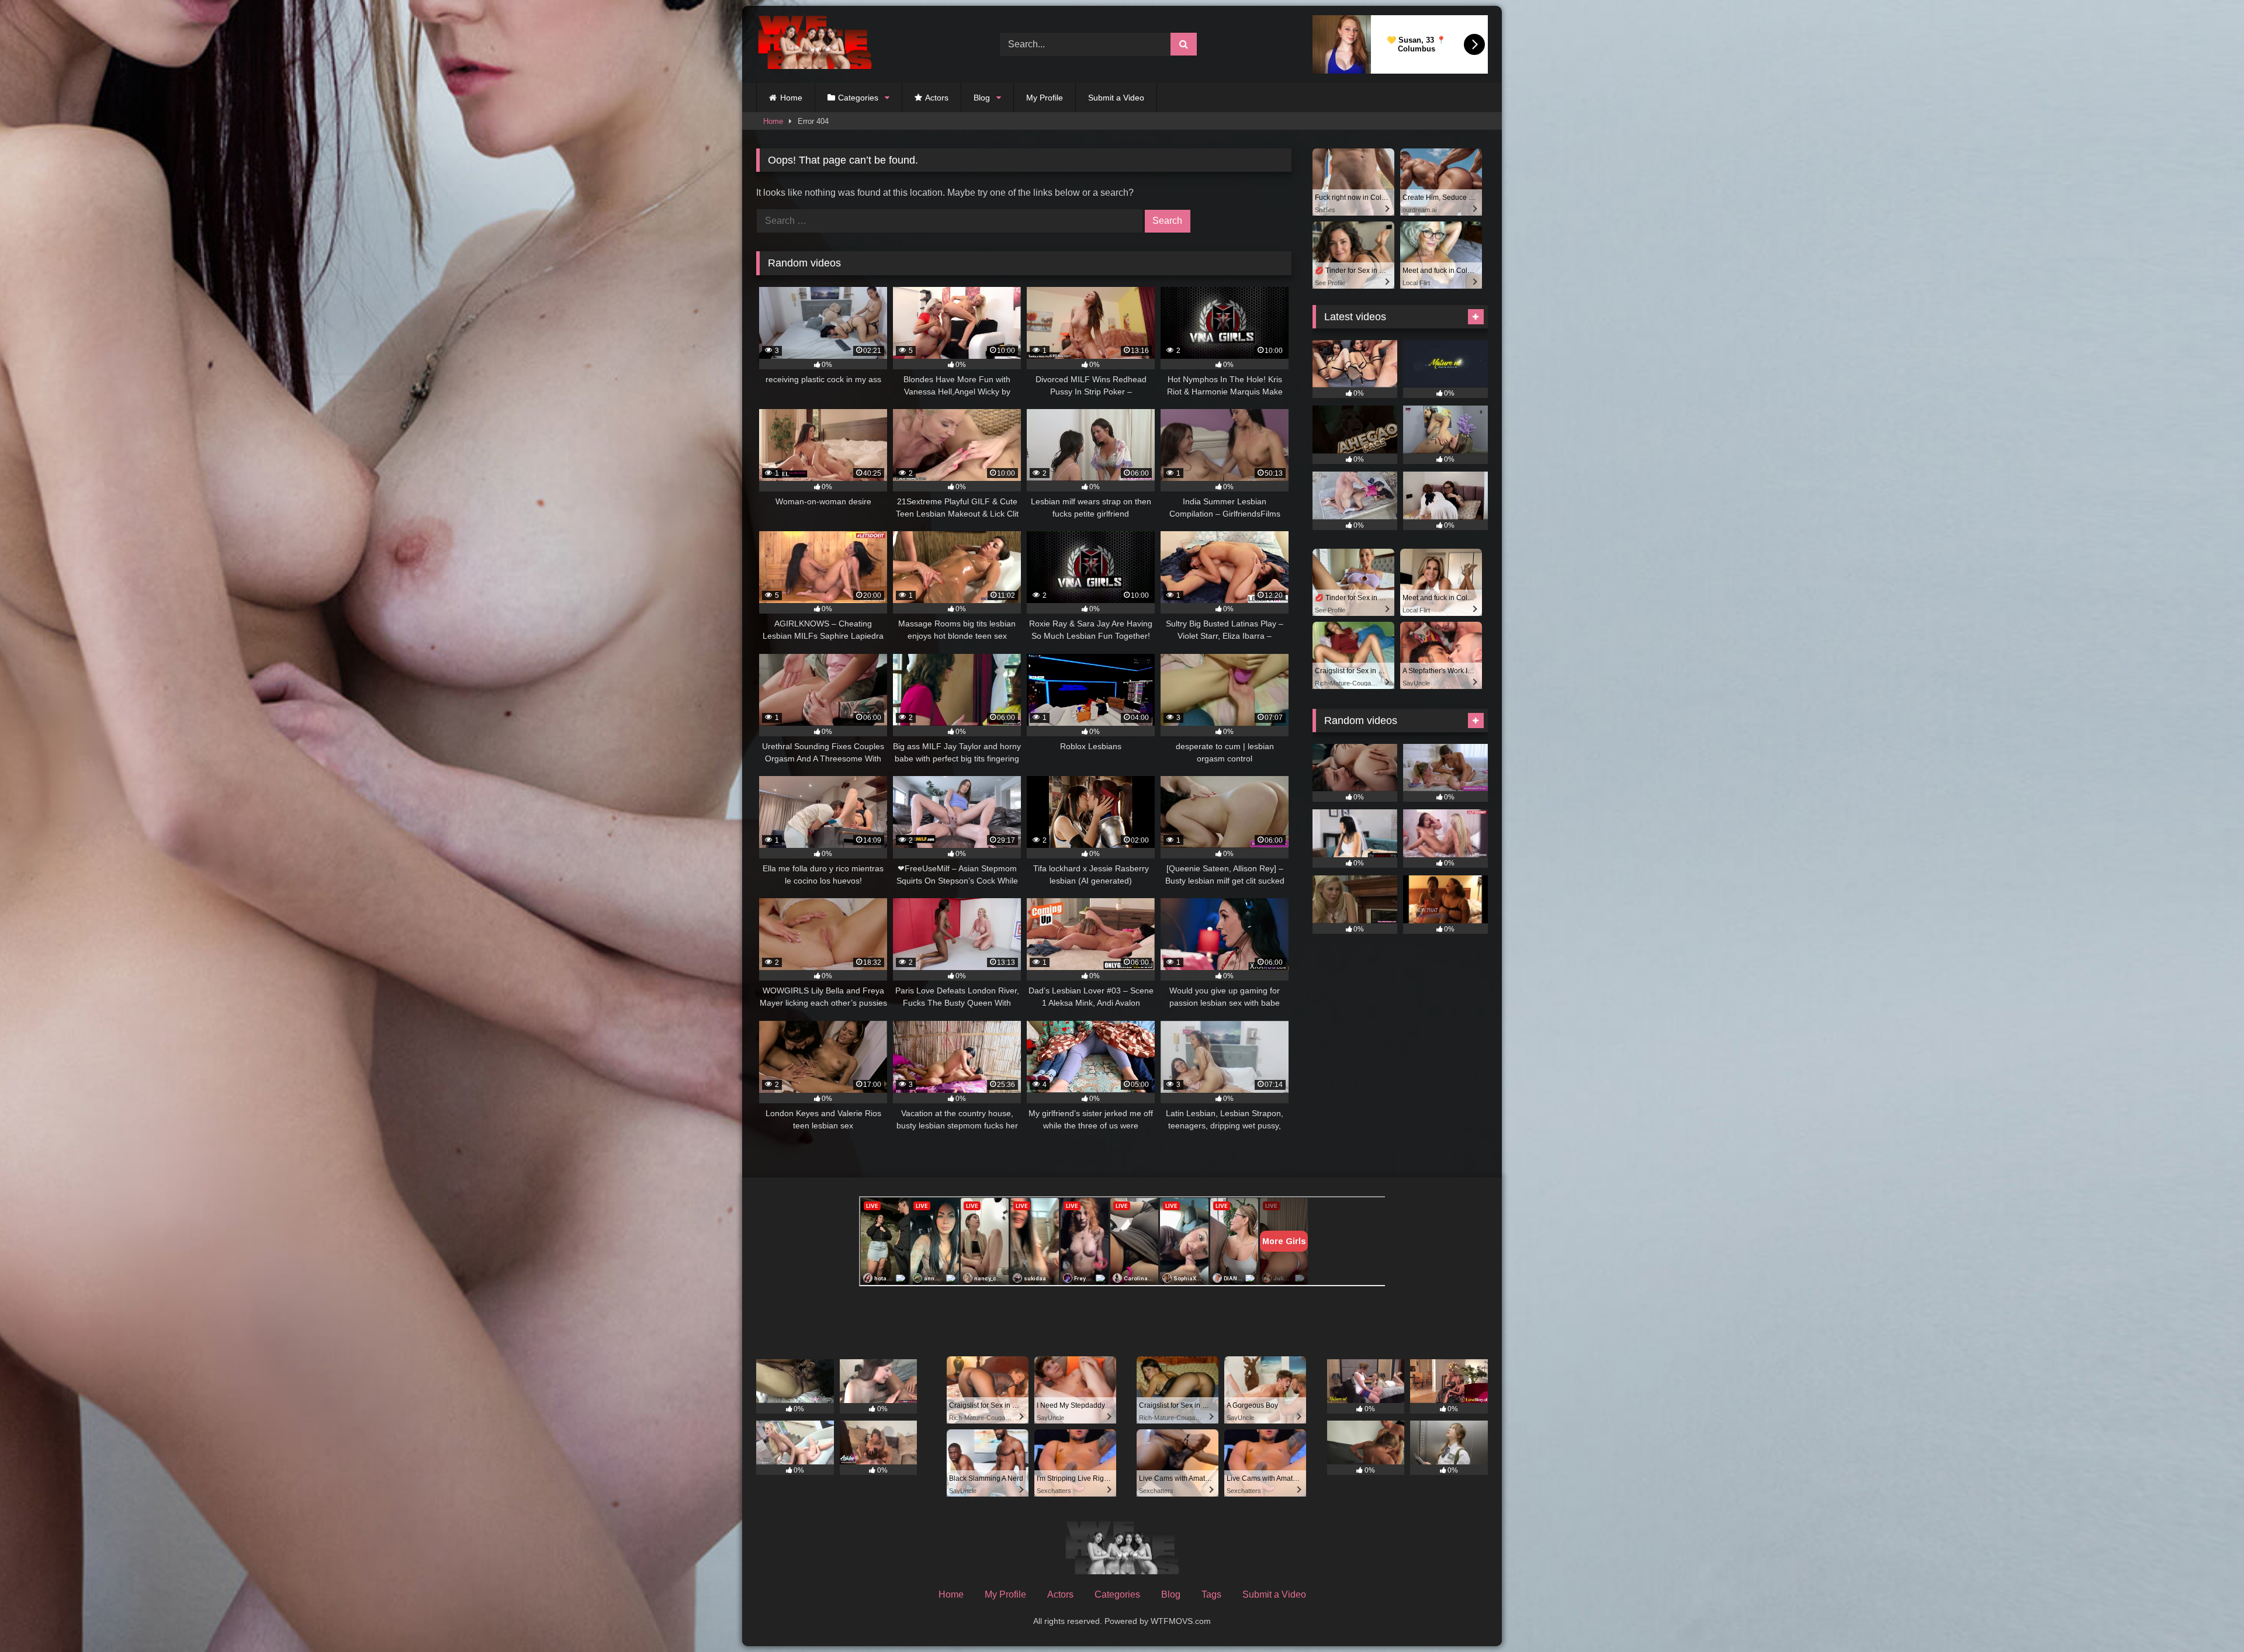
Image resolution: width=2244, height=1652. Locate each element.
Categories (858, 98)
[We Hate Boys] (815, 45)
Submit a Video (1116, 98)
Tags (1211, 1594)
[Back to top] (2208, 1617)
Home (791, 98)
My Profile (1045, 98)
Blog (982, 98)
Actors (937, 98)
